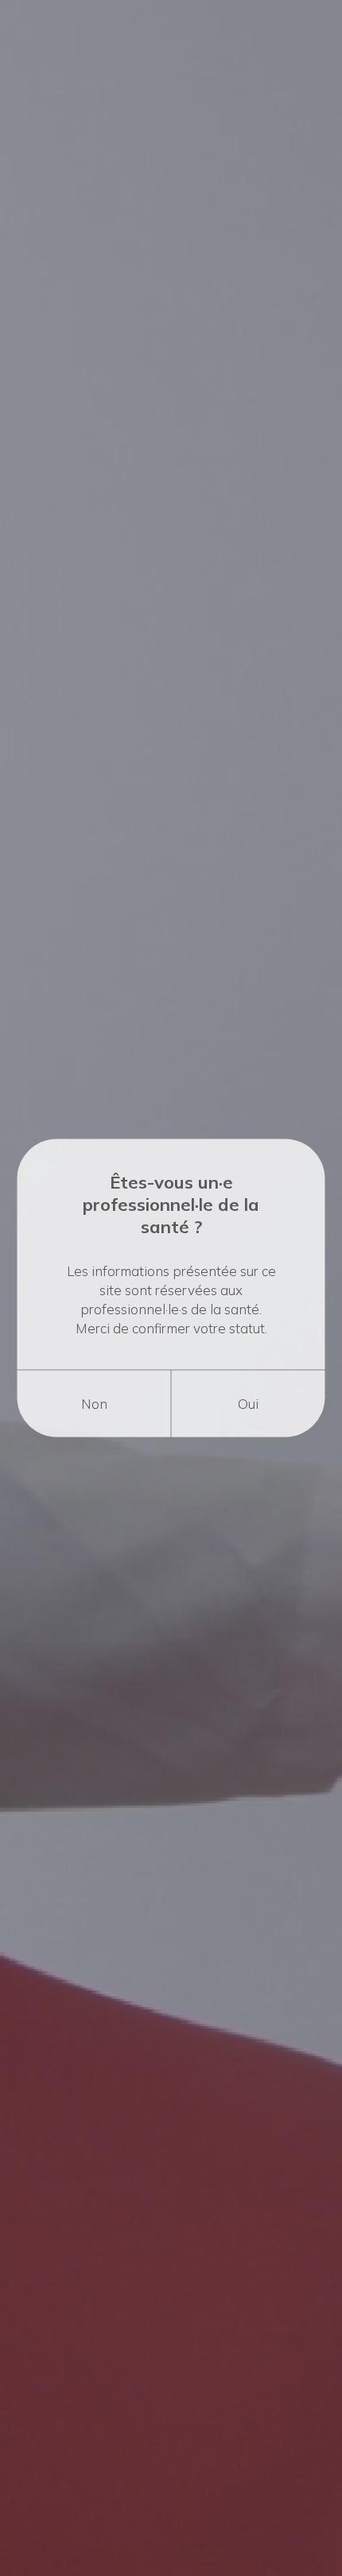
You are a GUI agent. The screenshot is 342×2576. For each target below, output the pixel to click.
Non (94, 1404)
